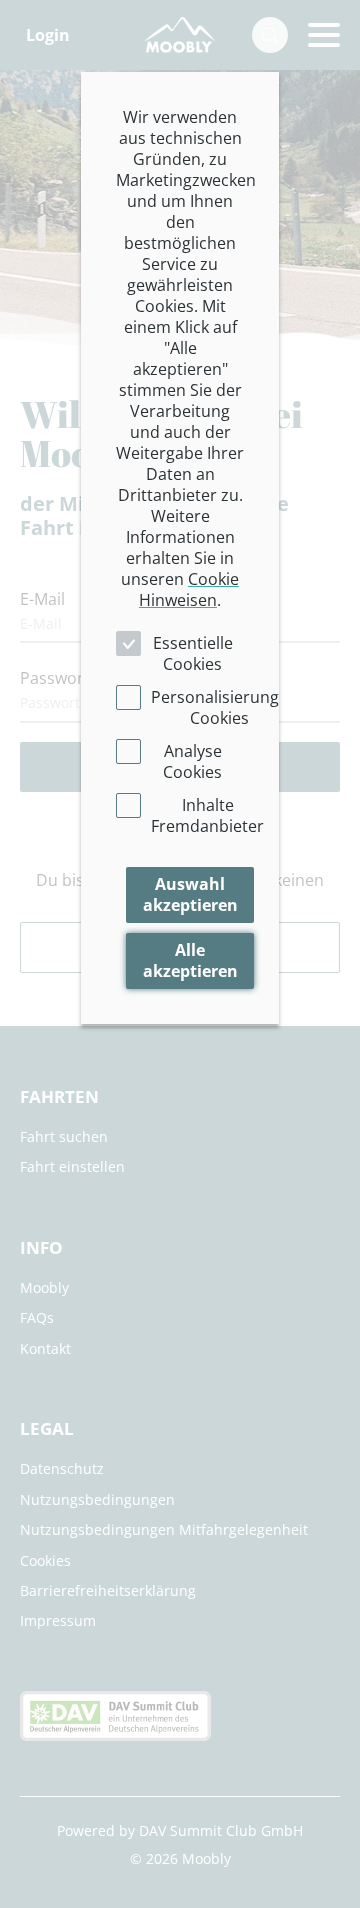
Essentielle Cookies (193, 653)
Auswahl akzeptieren (190, 894)
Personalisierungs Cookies (219, 707)
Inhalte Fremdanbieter (207, 815)
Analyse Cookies (192, 761)
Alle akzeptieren (190, 960)
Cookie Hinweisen (189, 589)
